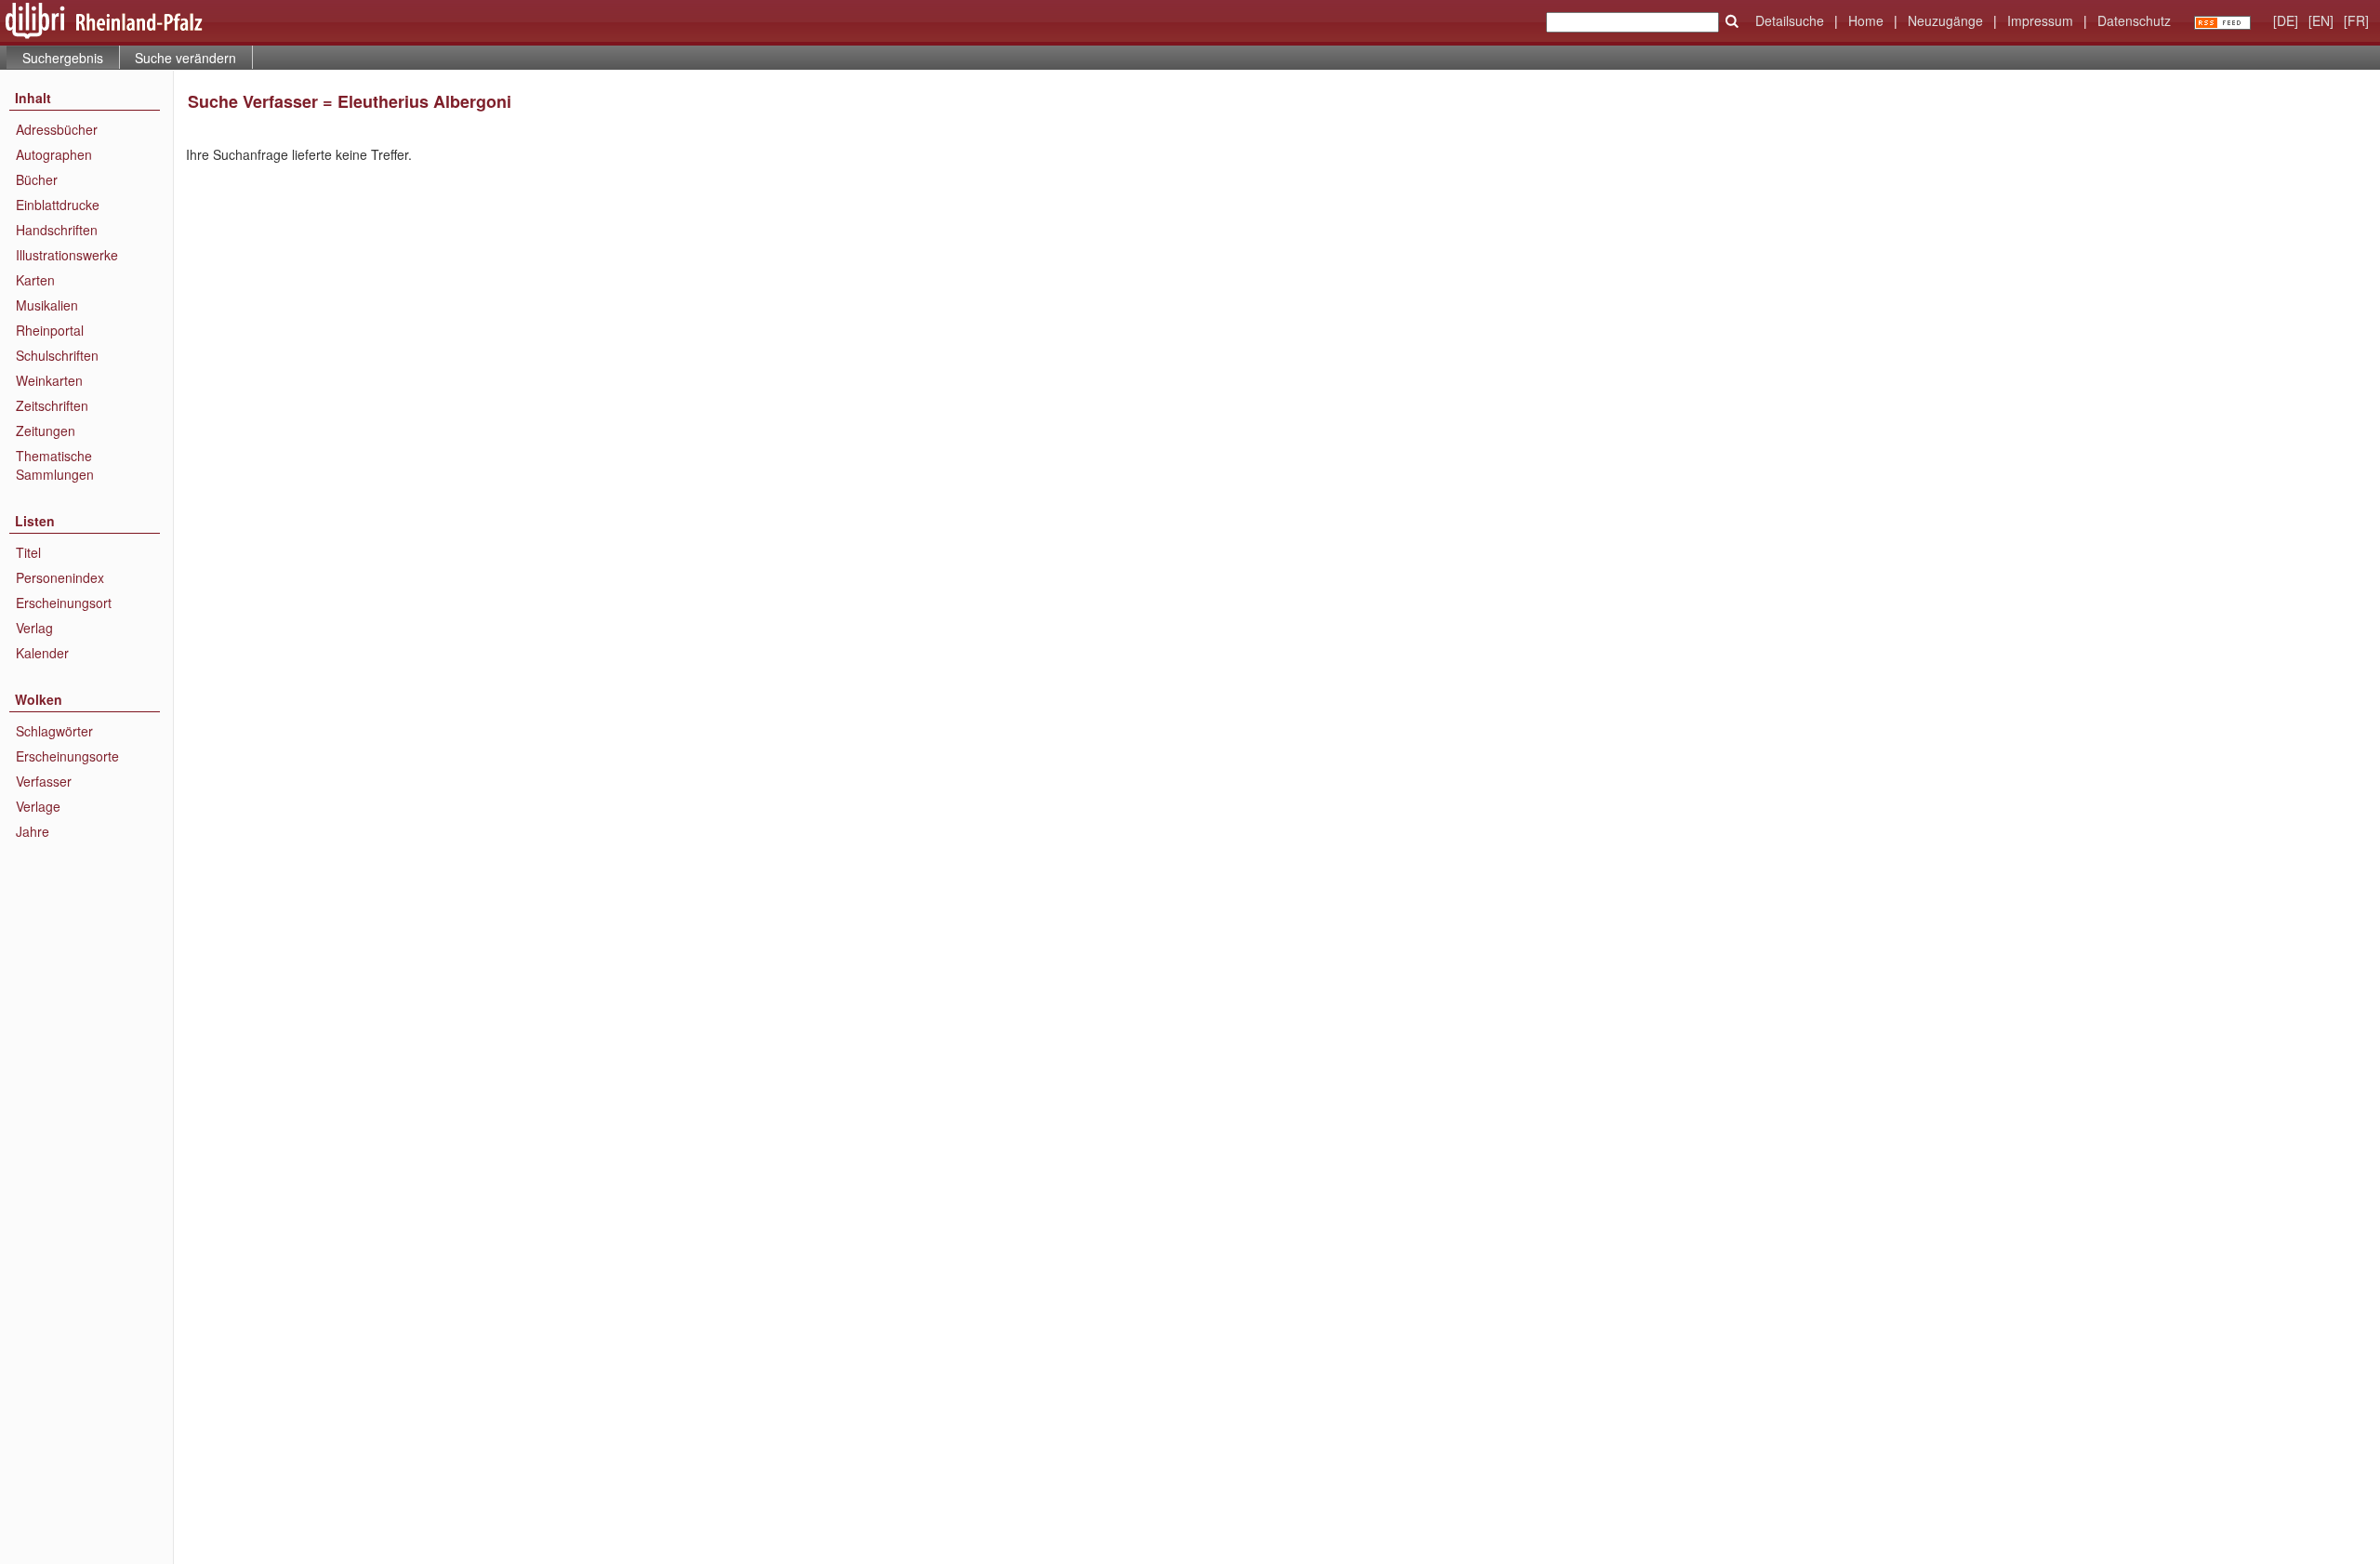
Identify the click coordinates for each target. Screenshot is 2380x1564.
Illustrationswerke (67, 255)
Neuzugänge (1945, 20)
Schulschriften (57, 355)
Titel (28, 552)
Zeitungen (46, 431)
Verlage (38, 806)
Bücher (37, 179)
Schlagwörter (54, 731)
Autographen (54, 154)
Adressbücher (57, 129)
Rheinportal (50, 330)
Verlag (34, 628)
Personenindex (60, 577)
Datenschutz (2134, 20)
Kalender (42, 653)
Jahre (33, 831)
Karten (35, 280)
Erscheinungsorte (67, 756)
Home (1866, 20)
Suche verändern (185, 58)
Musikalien (47, 305)
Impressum (2040, 20)
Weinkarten (49, 380)
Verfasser (44, 781)
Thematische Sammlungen (55, 465)
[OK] (1732, 21)
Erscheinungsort (64, 603)
